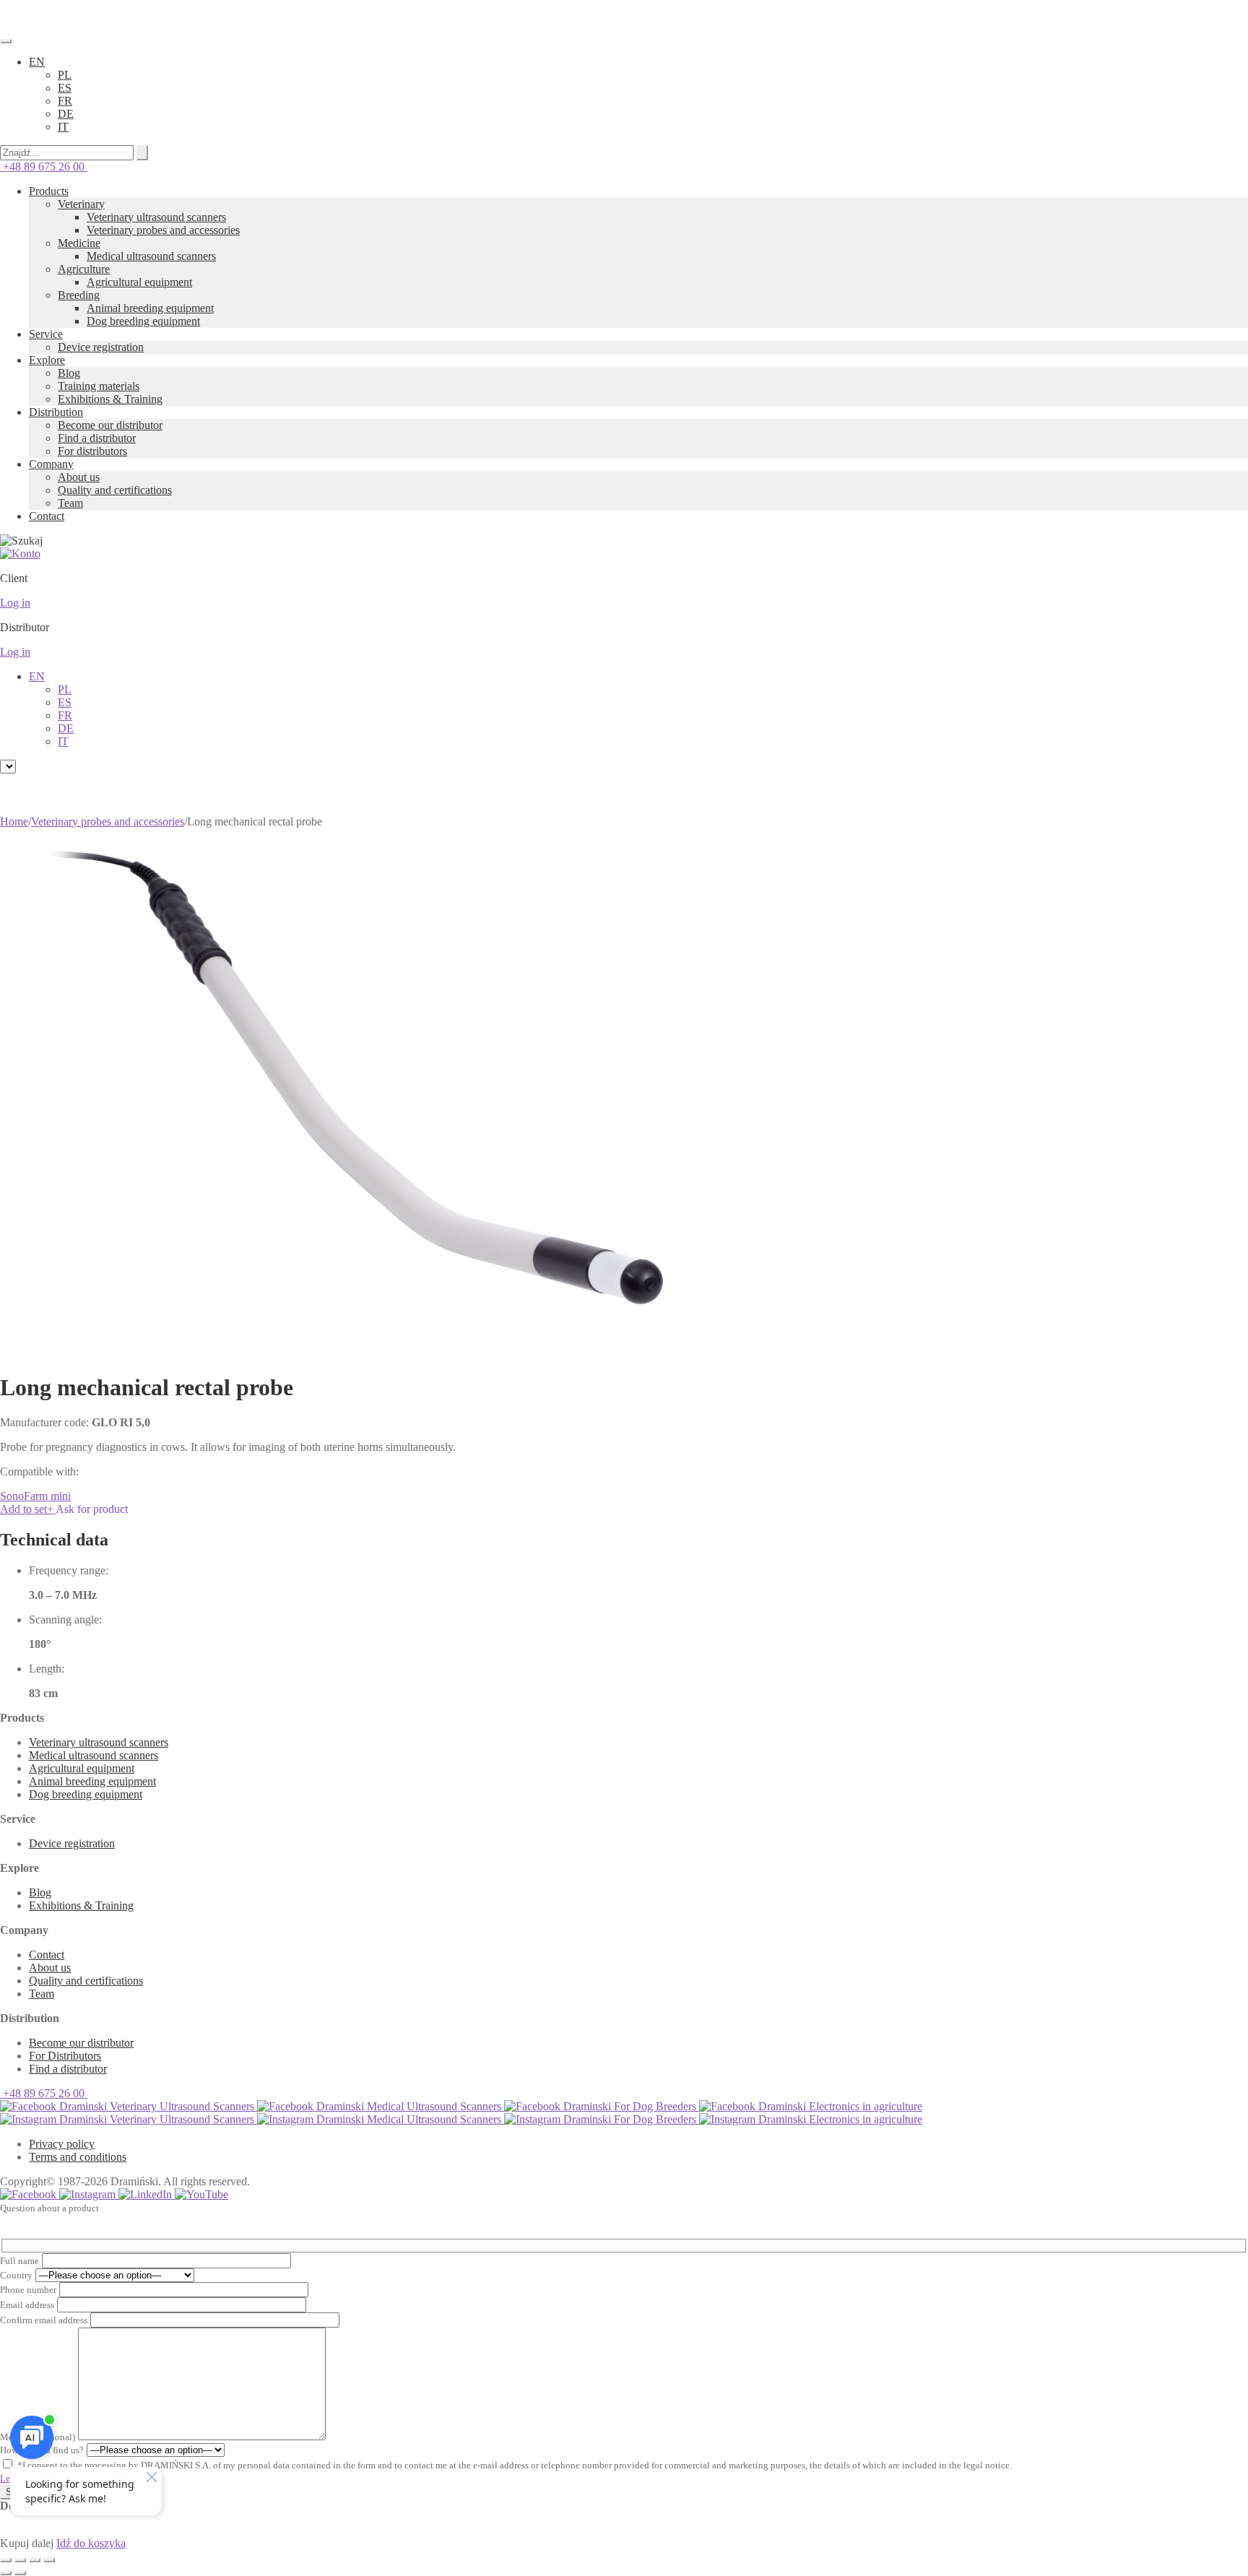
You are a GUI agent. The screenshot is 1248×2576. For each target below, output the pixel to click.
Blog (69, 373)
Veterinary (81, 204)
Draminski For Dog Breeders (630, 2106)
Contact (47, 516)
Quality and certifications (115, 490)
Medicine (79, 243)
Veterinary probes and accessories (163, 230)
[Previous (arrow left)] (6, 2573)
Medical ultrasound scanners (151, 256)
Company (51, 464)
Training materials (99, 386)
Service (46, 334)
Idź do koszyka (91, 2543)
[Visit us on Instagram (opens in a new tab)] (89, 2194)
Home (14, 821)
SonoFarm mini (35, 1496)
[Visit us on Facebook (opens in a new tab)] (30, 2194)
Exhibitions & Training (110, 399)
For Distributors (65, 2056)
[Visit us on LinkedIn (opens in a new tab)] (147, 2194)
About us (79, 477)
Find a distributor (97, 438)
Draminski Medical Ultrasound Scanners (409, 2106)
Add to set (27, 1509)
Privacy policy (62, 2144)
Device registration (101, 347)
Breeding (79, 295)
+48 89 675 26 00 (44, 166)
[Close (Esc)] (49, 2560)
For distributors (92, 451)
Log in (15, 603)
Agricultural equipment (139, 282)
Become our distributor (110, 425)
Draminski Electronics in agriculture (839, 2106)
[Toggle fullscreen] (20, 2560)
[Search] (142, 153)
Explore (47, 360)
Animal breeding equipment (150, 308)
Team (70, 503)
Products (49, 191)
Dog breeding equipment (143, 321)
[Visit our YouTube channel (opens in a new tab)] (201, 2194)
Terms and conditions (78, 2157)
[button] (37, 62)
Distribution (56, 412)
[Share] (35, 2560)
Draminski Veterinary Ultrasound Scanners (157, 2106)
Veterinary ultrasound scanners (156, 217)
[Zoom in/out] (6, 2560)
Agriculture (84, 269)
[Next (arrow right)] (20, 2573)
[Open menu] (6, 41)
